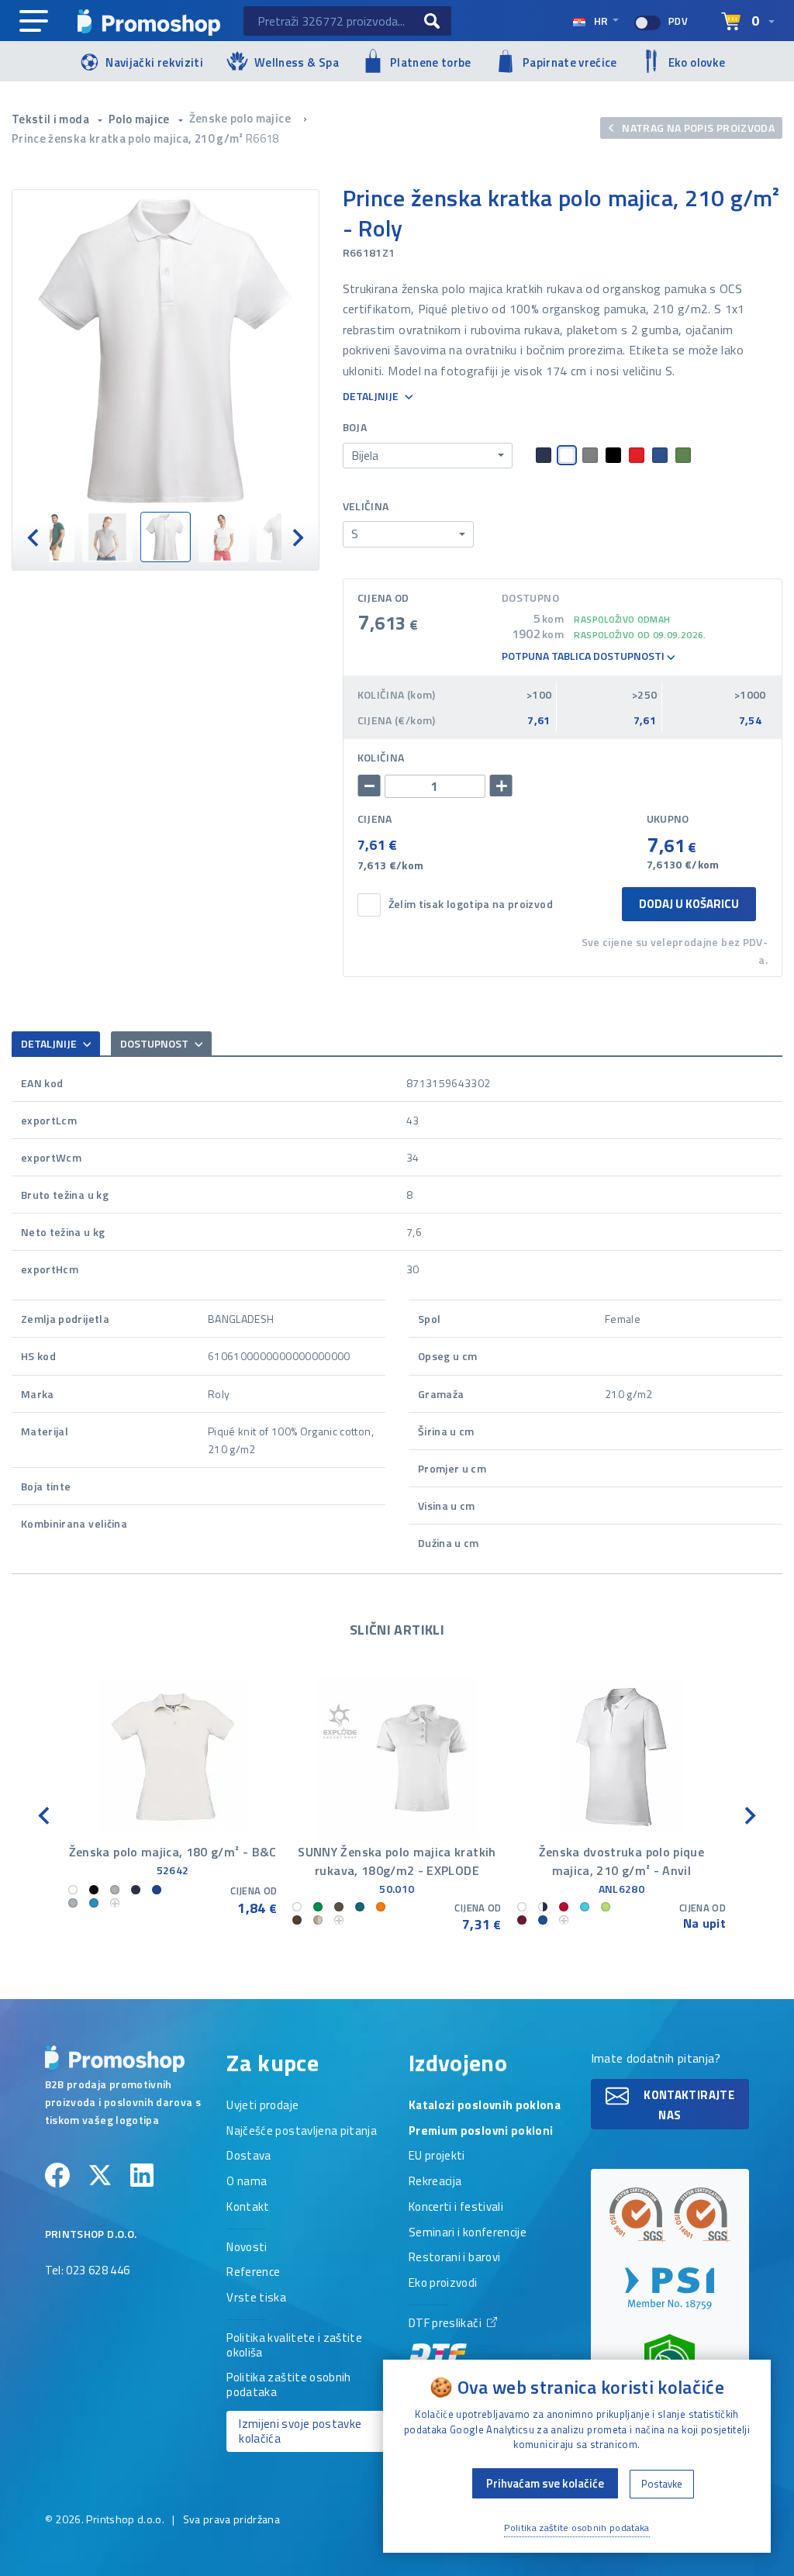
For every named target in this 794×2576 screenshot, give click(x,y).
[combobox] (428, 456)
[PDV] (647, 23)
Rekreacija (435, 2182)
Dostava (249, 2156)
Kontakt (248, 2208)
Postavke (662, 2484)
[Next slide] (297, 537)
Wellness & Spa (297, 62)
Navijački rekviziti (154, 62)
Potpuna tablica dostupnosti (584, 656)
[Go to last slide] (45, 1814)
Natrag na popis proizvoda (697, 128)
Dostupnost (155, 1043)
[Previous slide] (34, 537)
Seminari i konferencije (468, 2233)
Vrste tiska (256, 2298)
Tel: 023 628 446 (88, 2271)
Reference (253, 2273)
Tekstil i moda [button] (52, 119)
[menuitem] (49, 537)
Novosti (247, 2248)
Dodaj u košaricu (689, 904)
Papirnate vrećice (570, 62)
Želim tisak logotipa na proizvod (471, 905)
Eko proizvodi (443, 2284)
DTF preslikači (446, 2324)
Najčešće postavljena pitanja (302, 2132)
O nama (247, 2182)
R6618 (262, 138)
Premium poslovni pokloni (481, 2132)
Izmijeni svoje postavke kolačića (300, 2431)
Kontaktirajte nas (688, 2105)
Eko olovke (697, 62)
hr (601, 21)
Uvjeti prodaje (262, 2106)
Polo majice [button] (140, 119)
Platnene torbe (431, 62)
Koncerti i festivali (456, 2208)
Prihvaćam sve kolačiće (545, 2483)
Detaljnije (372, 397)
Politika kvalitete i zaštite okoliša (294, 2346)
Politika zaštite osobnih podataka (288, 2386)
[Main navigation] (34, 22)
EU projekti (437, 2156)
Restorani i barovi (454, 2258)
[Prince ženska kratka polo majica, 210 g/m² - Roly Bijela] (166, 351)
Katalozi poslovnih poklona (485, 2106)
